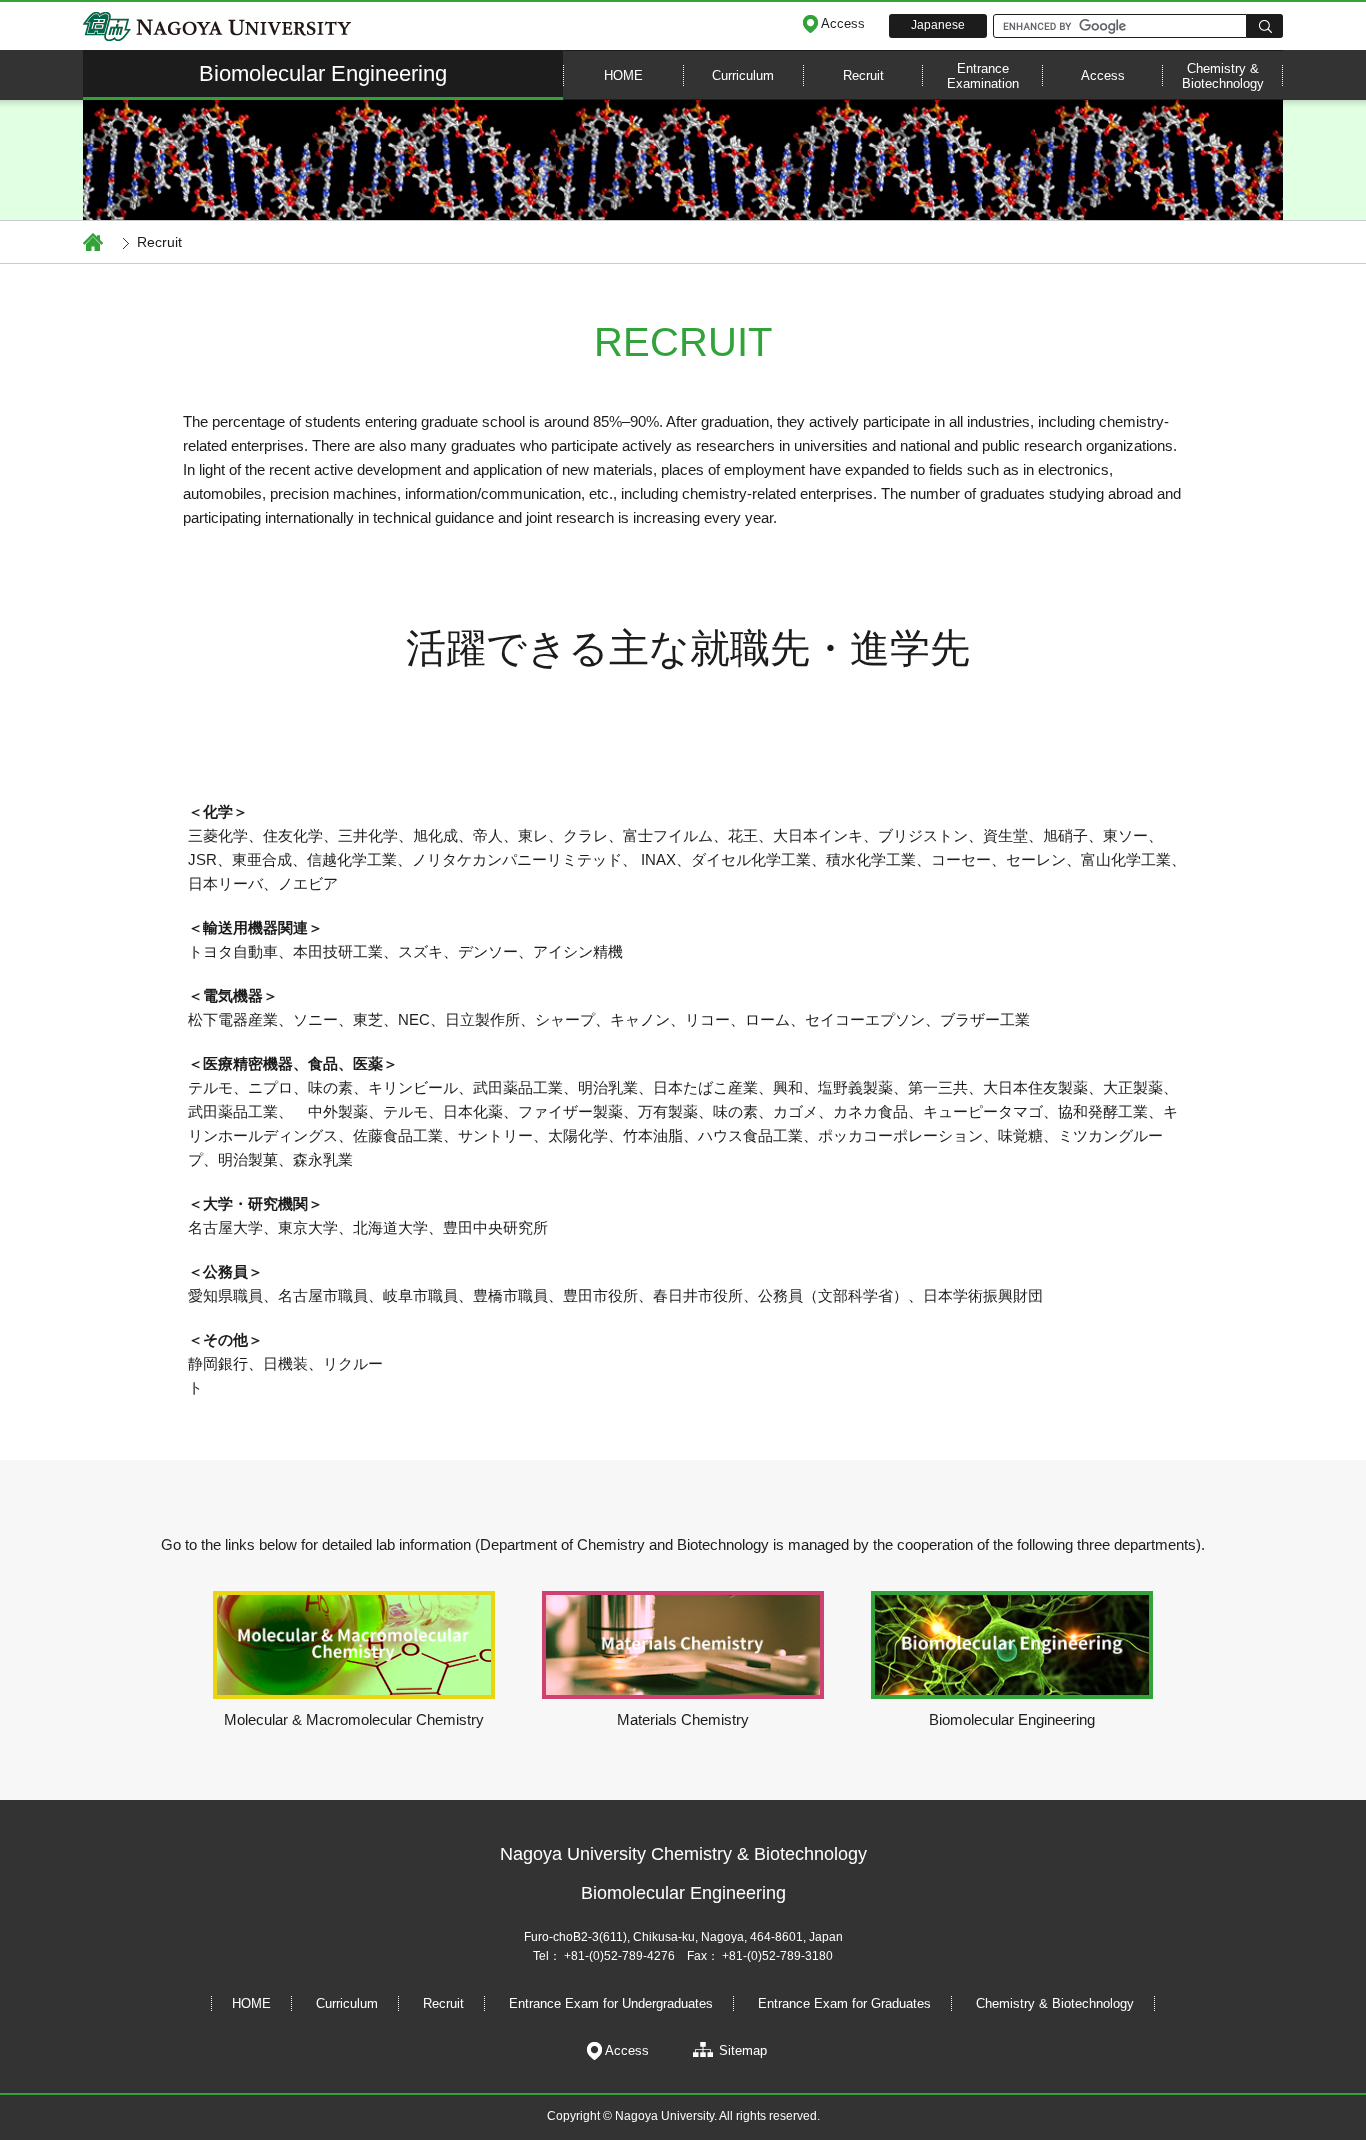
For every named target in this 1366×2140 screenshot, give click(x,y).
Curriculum (743, 75)
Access (1103, 75)
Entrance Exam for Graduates (844, 2003)
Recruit (863, 75)
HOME (251, 2003)
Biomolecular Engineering (323, 73)
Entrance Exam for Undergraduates (611, 2003)
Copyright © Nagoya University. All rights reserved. (683, 2116)
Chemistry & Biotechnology (1223, 76)
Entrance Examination (983, 76)
